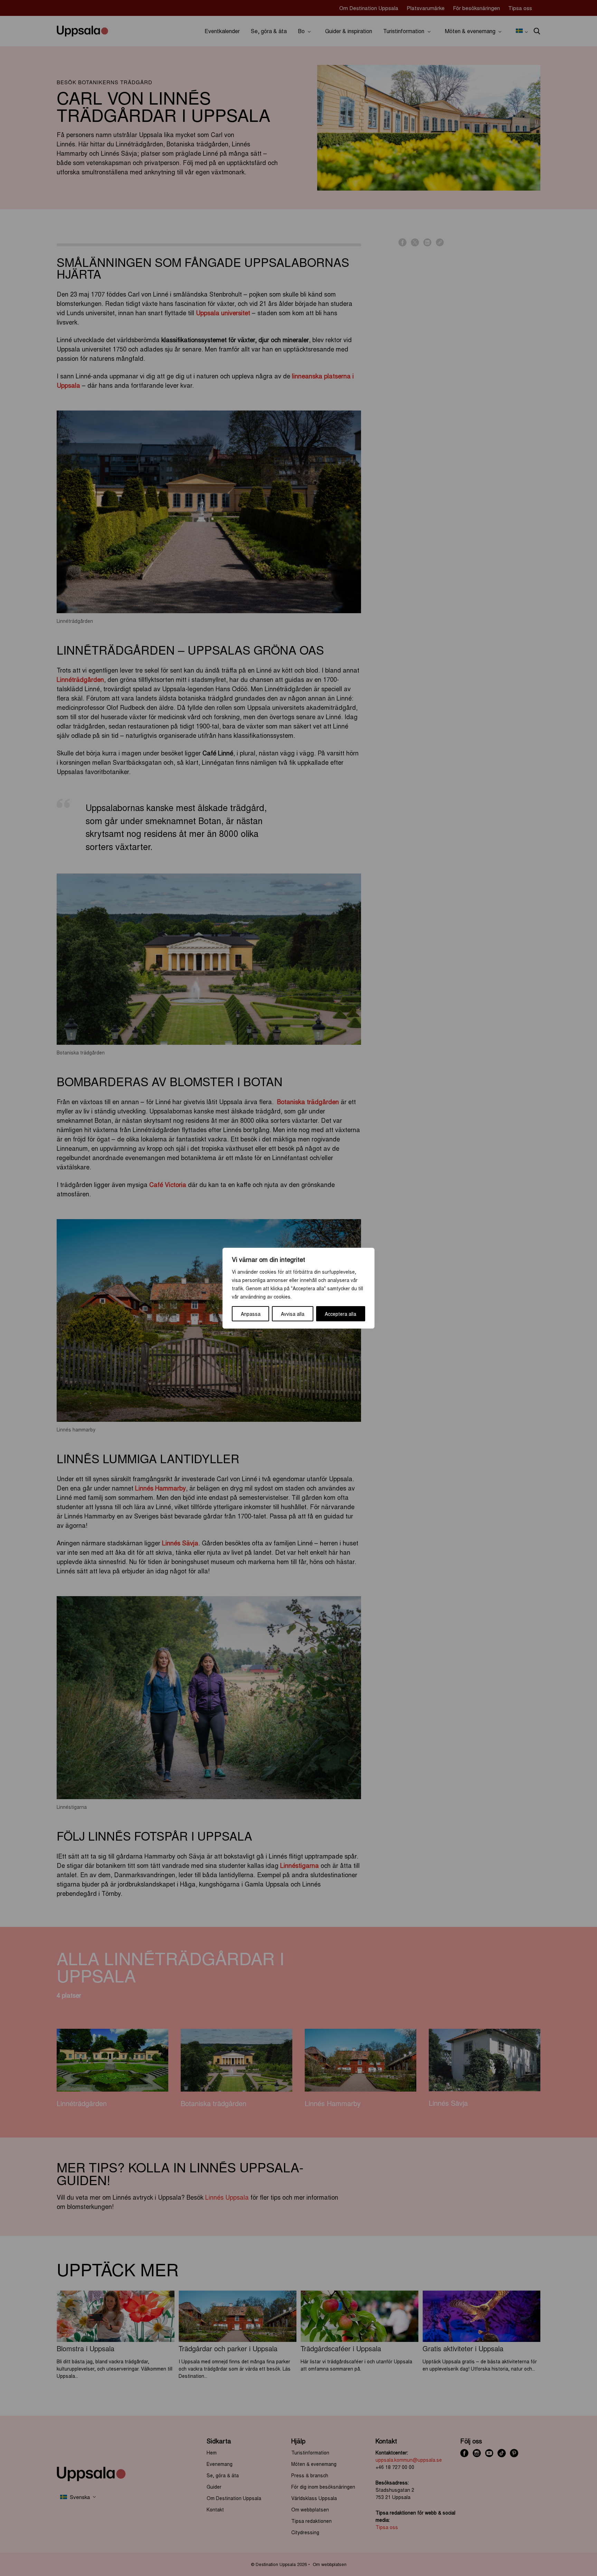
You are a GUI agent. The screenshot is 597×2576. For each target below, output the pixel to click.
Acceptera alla (340, 1314)
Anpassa (251, 1314)
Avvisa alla (293, 1314)
